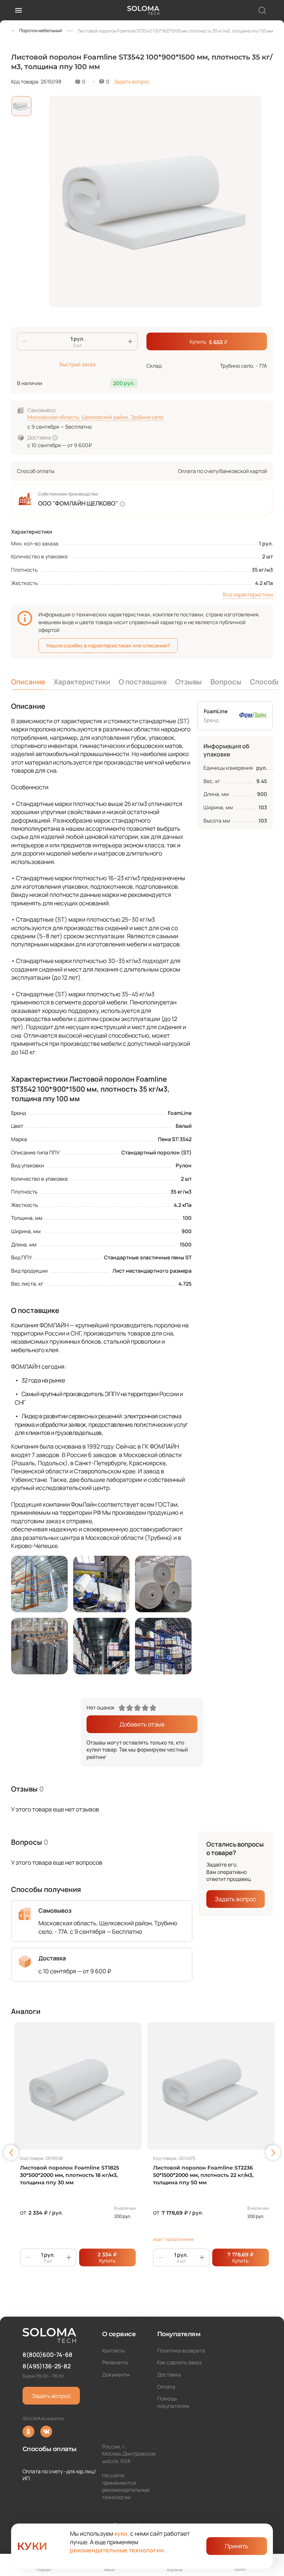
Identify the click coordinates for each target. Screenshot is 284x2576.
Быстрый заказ (77, 364)
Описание (28, 682)
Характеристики (82, 682)
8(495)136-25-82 (47, 2366)
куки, (122, 2534)
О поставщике (143, 682)
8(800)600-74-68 (48, 2355)
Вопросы (226, 682)
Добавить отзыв (142, 1724)
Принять (237, 2546)
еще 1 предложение (173, 2239)
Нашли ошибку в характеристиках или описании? (108, 645)
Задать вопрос (132, 81)
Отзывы (189, 682)
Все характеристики (248, 594)
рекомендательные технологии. (118, 2550)
